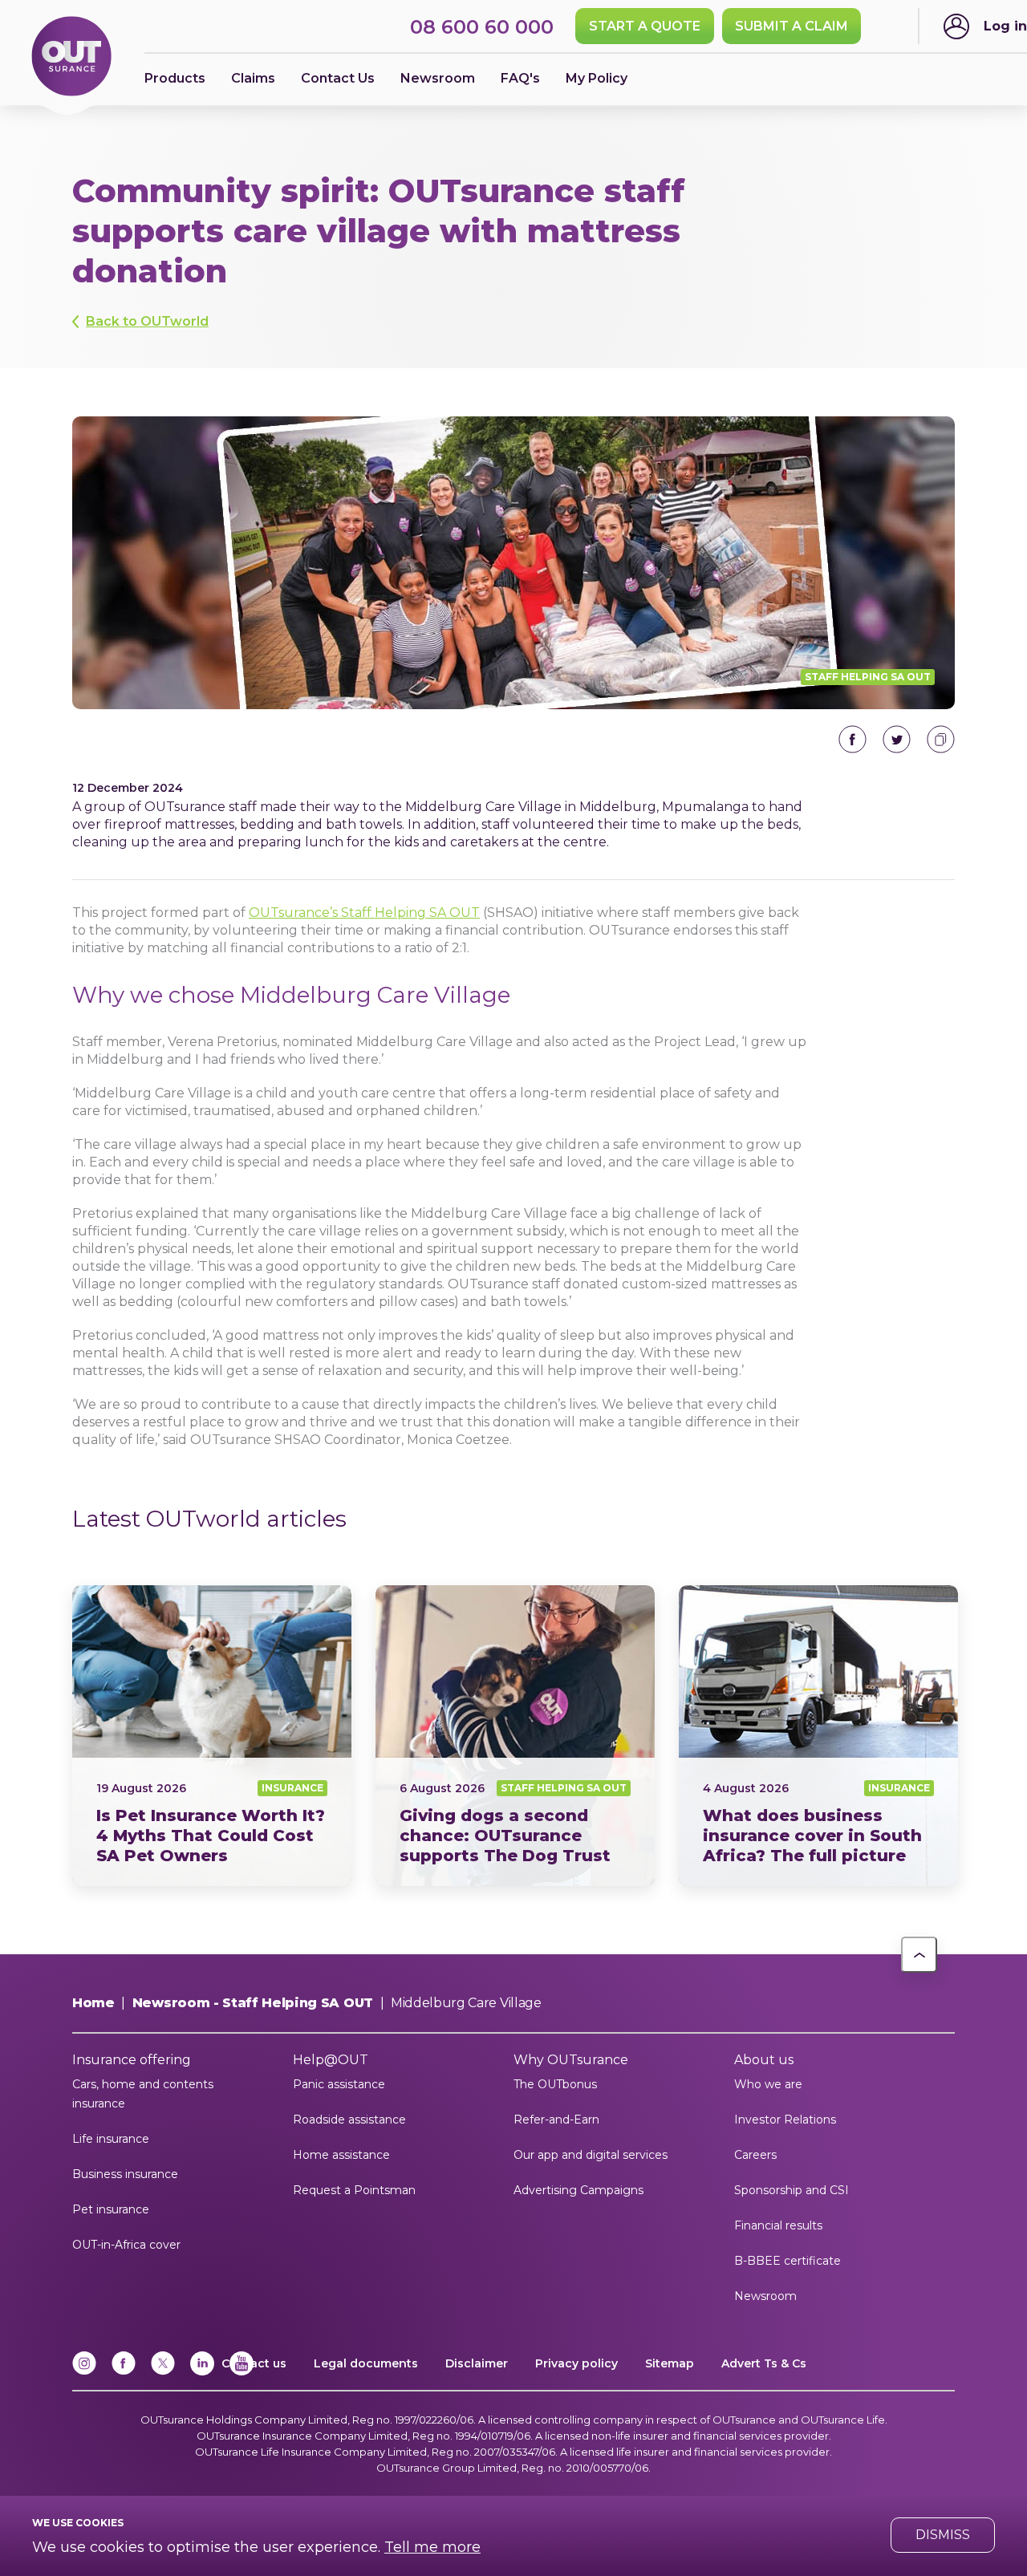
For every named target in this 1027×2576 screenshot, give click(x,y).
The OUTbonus (555, 2084)
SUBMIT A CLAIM (792, 26)
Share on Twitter (897, 739)
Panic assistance (339, 2084)
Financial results (778, 2225)
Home (93, 2003)
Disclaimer (477, 2363)
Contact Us (338, 78)
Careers (755, 2155)
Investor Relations (785, 2120)
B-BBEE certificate (788, 2261)
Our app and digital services (591, 2155)
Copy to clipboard (941, 739)
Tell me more (432, 2547)
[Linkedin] (202, 2372)
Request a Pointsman (354, 2190)
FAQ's (520, 78)
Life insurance (111, 2139)
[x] (163, 2372)
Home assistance (341, 2155)
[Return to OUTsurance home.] (71, 57)
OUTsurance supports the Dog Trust (515, 1736)
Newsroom (765, 2296)
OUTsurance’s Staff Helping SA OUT (364, 913)
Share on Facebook (852, 739)
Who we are (768, 2084)
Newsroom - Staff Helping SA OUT (253, 2003)
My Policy (597, 78)
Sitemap (670, 2363)
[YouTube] (242, 2372)
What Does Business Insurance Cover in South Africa (818, 1736)
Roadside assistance (349, 2120)
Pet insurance (111, 2209)
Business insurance (125, 2174)
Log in (1005, 26)
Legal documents (366, 2363)
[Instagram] (84, 2372)
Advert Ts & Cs (764, 2363)
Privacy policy (576, 2363)
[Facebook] (124, 2372)
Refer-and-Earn (556, 2120)
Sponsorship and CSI (792, 2190)
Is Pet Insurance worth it (212, 1736)
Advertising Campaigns (578, 2190)
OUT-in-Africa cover (126, 2245)
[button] (919, 1955)
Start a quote (645, 26)
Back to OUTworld (147, 321)
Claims (253, 78)
